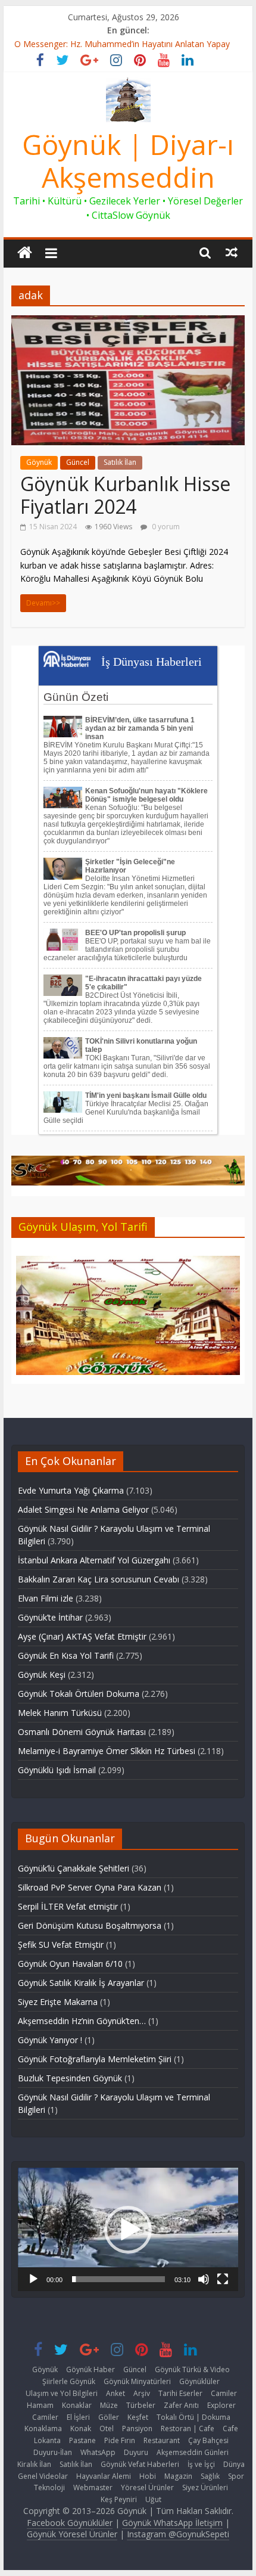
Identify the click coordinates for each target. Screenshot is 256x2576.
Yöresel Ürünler (147, 2487)
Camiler (224, 2393)
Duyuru (136, 2452)
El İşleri (78, 2417)
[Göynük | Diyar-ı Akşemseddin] (25, 253)
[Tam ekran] (223, 2279)
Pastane (82, 2440)
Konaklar (77, 2405)
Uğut (153, 2499)
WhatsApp (98, 2452)
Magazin (178, 2476)
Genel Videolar (43, 2476)
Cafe (230, 2428)
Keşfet (138, 2417)
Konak (81, 2428)
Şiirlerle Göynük (69, 2381)
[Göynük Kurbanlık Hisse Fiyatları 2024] (128, 322)
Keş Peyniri (119, 2499)
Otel (107, 2428)
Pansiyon (137, 2428)
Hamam (40, 2405)
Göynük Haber (90, 2369)
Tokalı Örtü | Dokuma (193, 2417)
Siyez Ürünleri (205, 2487)
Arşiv (142, 2393)
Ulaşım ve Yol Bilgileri (62, 2393)
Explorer (221, 2405)
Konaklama (43, 2428)
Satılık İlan (120, 462)
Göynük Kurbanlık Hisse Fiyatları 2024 (125, 495)
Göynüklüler (199, 2381)
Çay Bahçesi (208, 2440)
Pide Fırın (120, 2440)
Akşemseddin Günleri (193, 2452)
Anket (115, 2393)
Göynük (39, 462)
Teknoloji (49, 2487)
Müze (109, 2405)
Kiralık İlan (34, 2464)
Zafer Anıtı (181, 2405)
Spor (236, 2476)
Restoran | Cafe (188, 2428)
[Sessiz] (204, 2279)
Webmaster (93, 2487)
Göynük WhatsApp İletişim (172, 2523)
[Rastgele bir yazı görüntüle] (232, 252)
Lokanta (47, 2440)
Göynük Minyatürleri (137, 2381)
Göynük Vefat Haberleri (140, 2464)
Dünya (234, 2464)
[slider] (118, 2279)
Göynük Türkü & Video (192, 2369)
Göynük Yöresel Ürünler (72, 2534)
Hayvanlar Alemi (104, 2476)
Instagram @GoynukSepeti (178, 2534)
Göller (109, 2417)
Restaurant (162, 2440)
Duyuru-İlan (53, 2452)
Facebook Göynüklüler (70, 2523)
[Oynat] (33, 2279)
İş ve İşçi (201, 2464)
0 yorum (165, 527)
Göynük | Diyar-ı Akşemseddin (128, 161)
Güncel (78, 462)
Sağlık (210, 2476)
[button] (128, 2230)
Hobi (148, 2476)
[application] (128, 2229)
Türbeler (141, 2405)
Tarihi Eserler (180, 2393)
